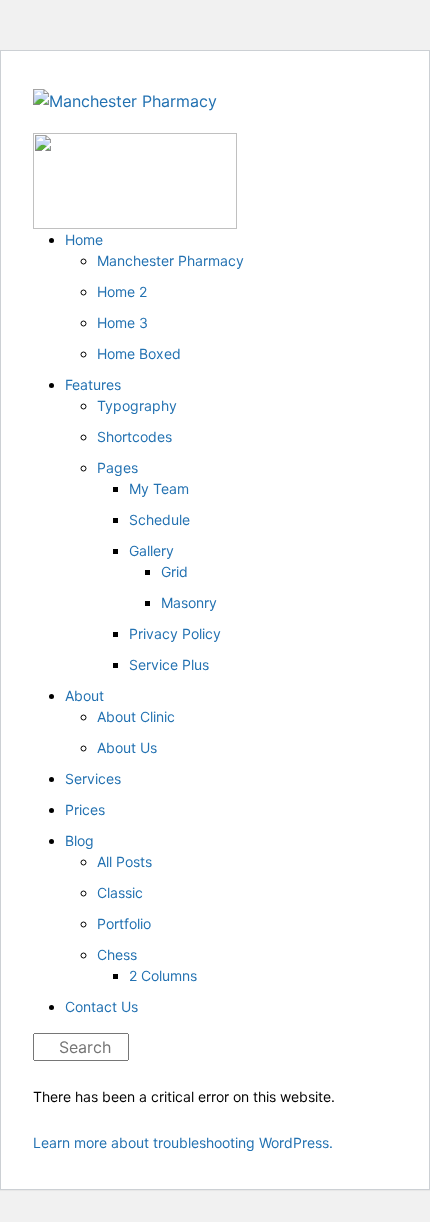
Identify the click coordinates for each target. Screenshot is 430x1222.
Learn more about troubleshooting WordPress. (183, 1142)
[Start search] (39, 1048)
